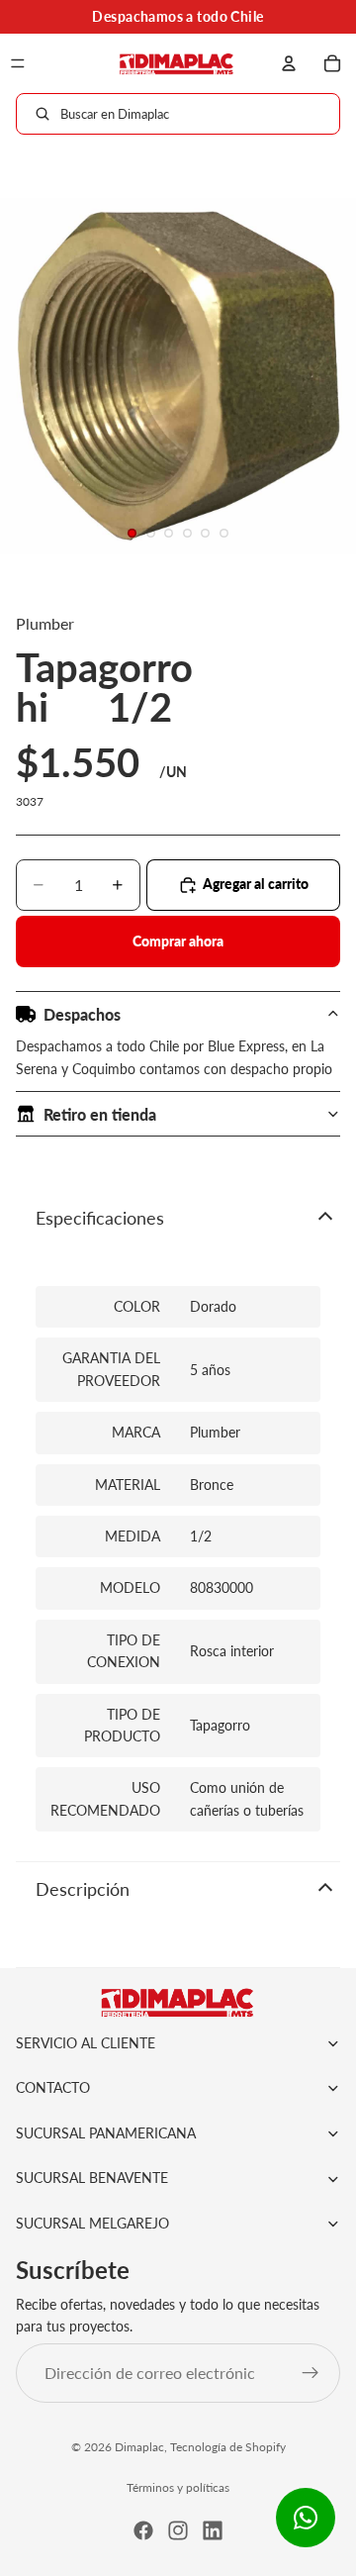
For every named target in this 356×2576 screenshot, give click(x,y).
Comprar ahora (178, 941)
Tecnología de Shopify (228, 2447)
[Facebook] (143, 2530)
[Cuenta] (289, 63)
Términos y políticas (178, 2487)
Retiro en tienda (100, 1114)
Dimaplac (139, 2447)
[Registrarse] (311, 2373)
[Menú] (18, 63)
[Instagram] (178, 2530)
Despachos (82, 1014)
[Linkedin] (213, 2530)
